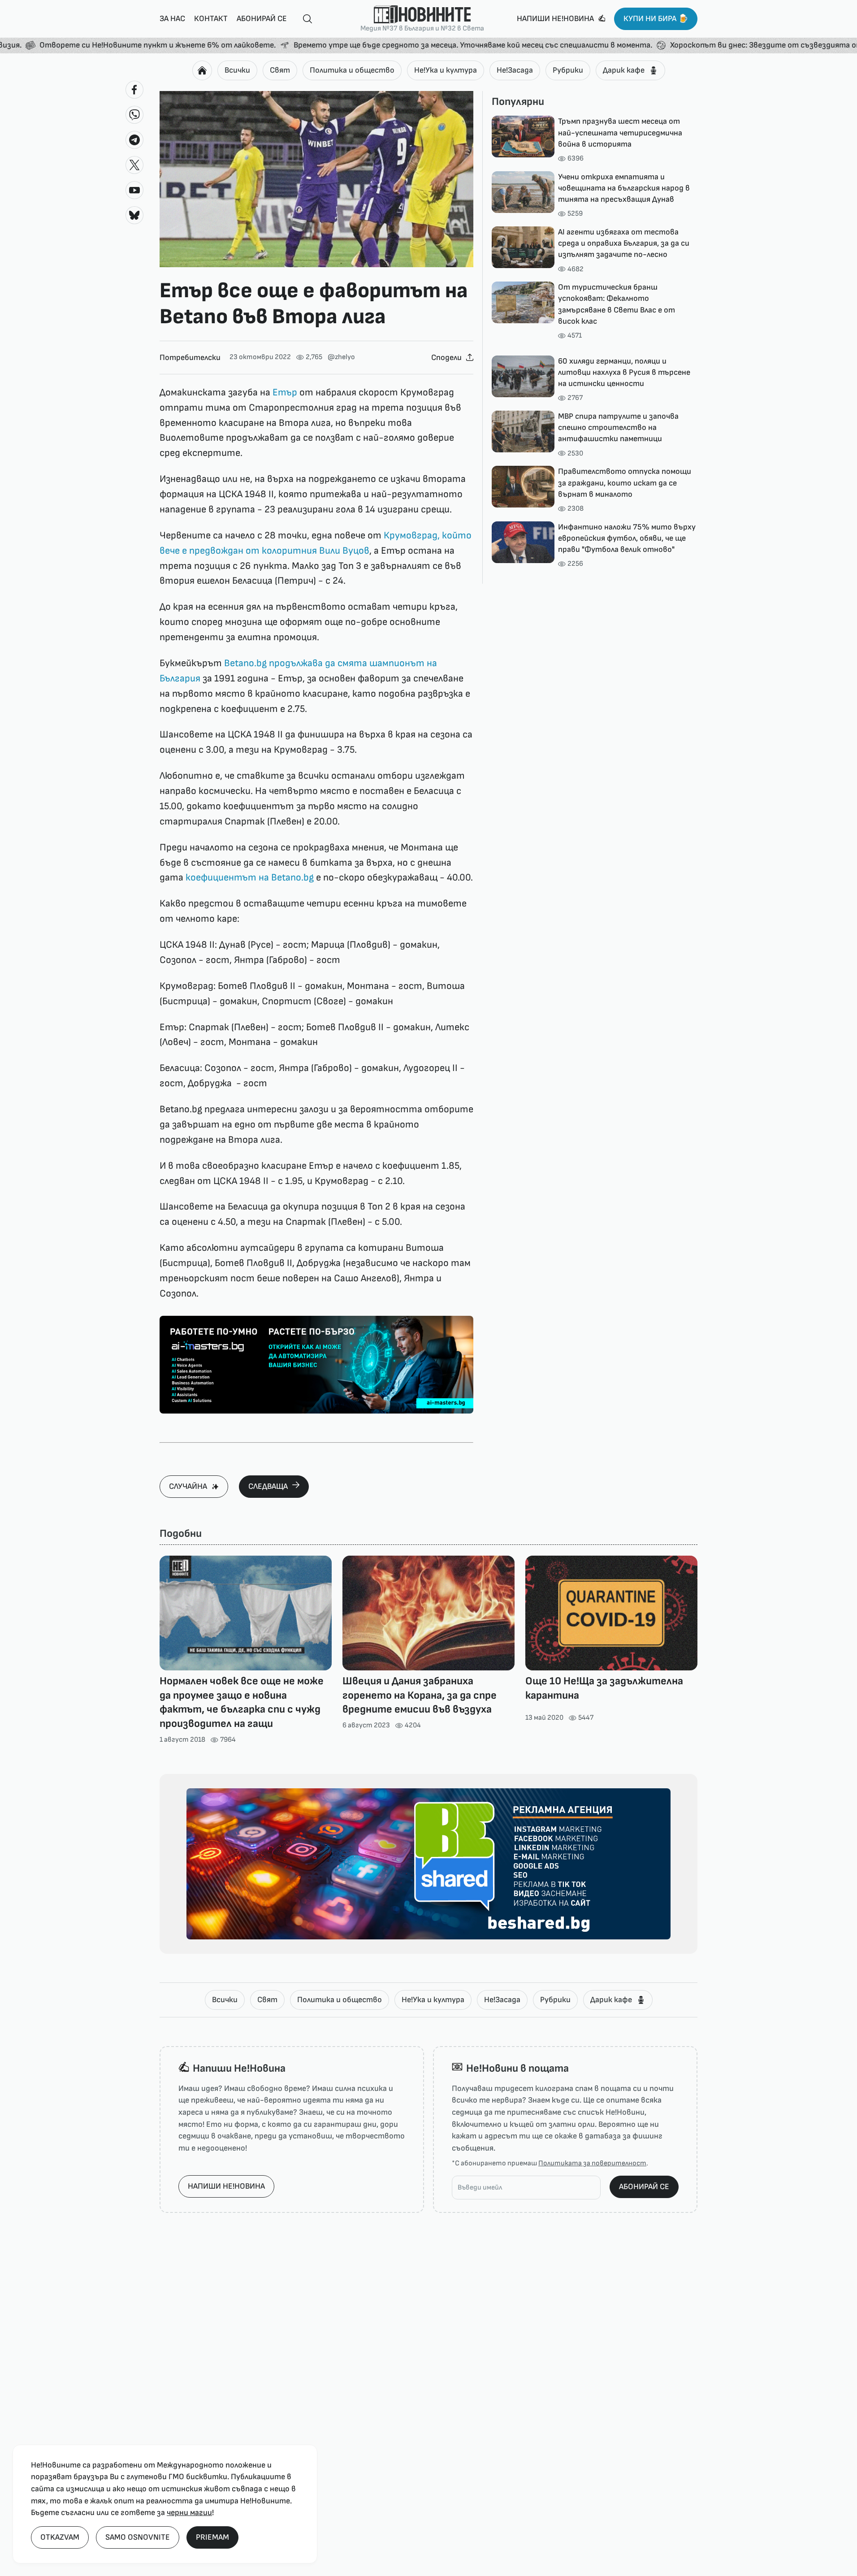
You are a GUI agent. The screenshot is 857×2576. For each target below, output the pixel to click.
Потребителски (190, 358)
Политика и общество (352, 70)
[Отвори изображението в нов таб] (316, 179)
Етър (285, 392)
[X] (134, 165)
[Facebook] (134, 90)
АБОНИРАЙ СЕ (644, 2187)
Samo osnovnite (138, 2537)
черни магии (189, 2513)
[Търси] (304, 19)
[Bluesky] (134, 215)
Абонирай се (262, 19)
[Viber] (134, 115)
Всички (237, 70)
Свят (280, 70)
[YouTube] (134, 190)
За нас (172, 19)
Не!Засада (515, 70)
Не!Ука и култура (446, 70)
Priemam (212, 2537)
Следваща (268, 1486)
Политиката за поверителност (592, 2163)
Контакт (211, 19)
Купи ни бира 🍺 (656, 19)
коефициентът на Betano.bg (250, 878)
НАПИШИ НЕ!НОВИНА (226, 2186)
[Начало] (202, 70)
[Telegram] (134, 140)
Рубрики (568, 70)
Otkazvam (60, 2537)
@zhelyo (341, 357)
